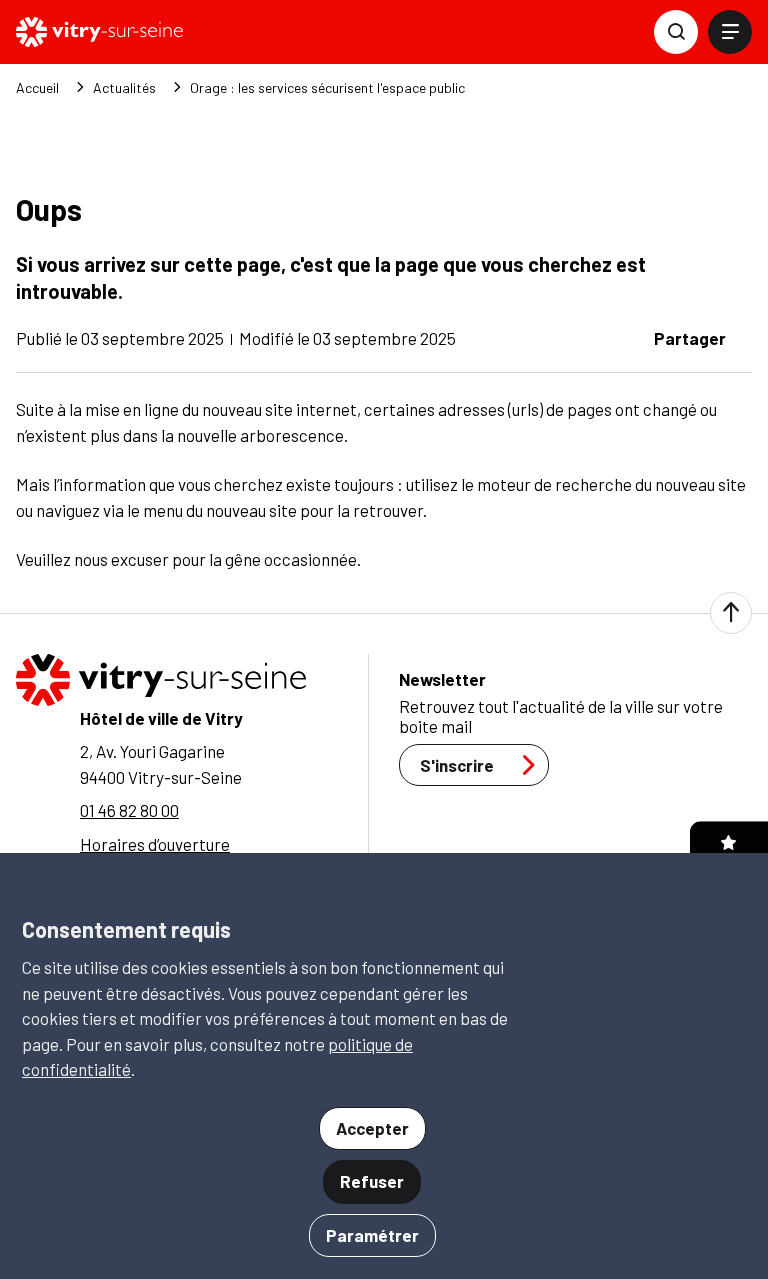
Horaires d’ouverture (155, 844)
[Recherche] (676, 32)
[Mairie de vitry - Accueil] (99, 32)
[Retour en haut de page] (731, 613)
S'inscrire (457, 765)
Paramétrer (372, 1235)
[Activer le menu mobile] (730, 32)
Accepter (372, 1128)
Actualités (124, 88)
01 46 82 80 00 (129, 810)
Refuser (372, 1181)
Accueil (37, 88)
